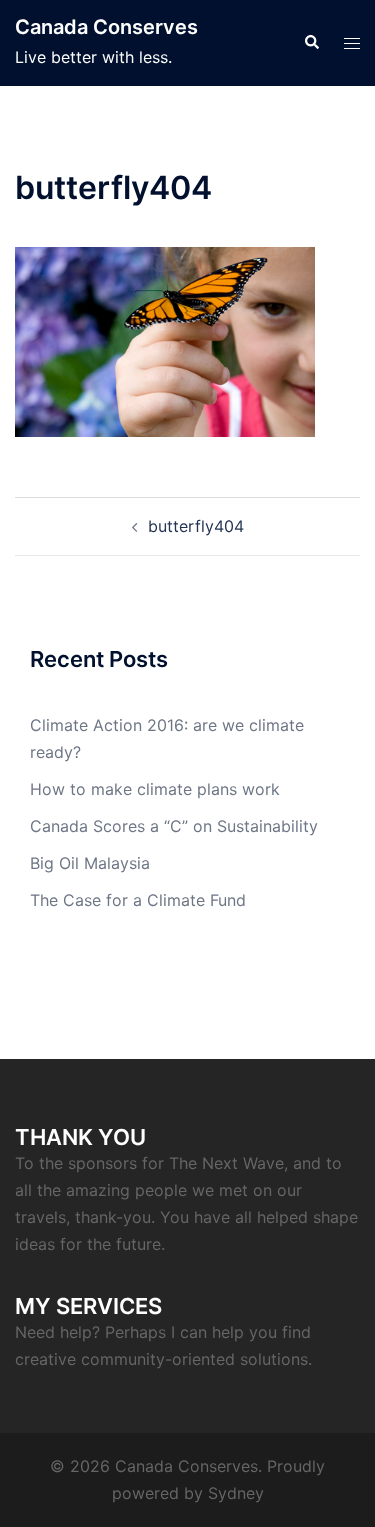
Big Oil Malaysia (90, 863)
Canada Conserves (106, 27)
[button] (311, 43)
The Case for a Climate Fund (138, 900)
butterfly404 (196, 526)
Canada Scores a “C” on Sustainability (174, 826)
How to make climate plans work (155, 789)
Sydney (236, 1493)
